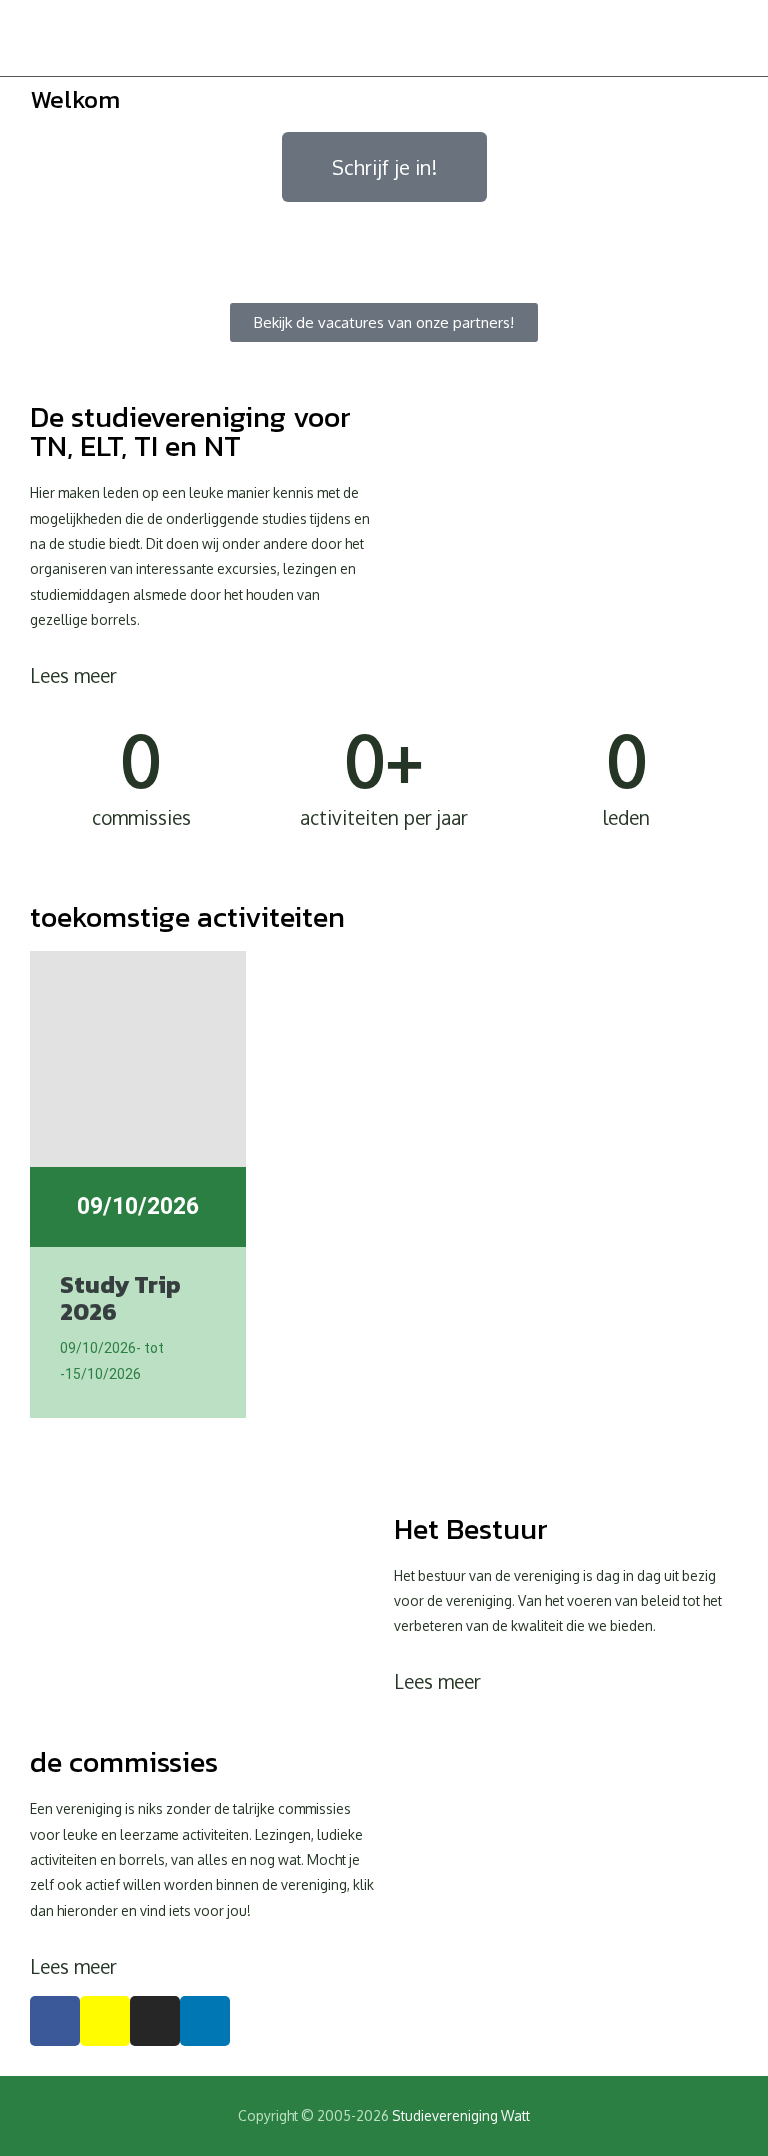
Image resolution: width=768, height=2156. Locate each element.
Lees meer (73, 675)
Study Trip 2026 (120, 1297)
